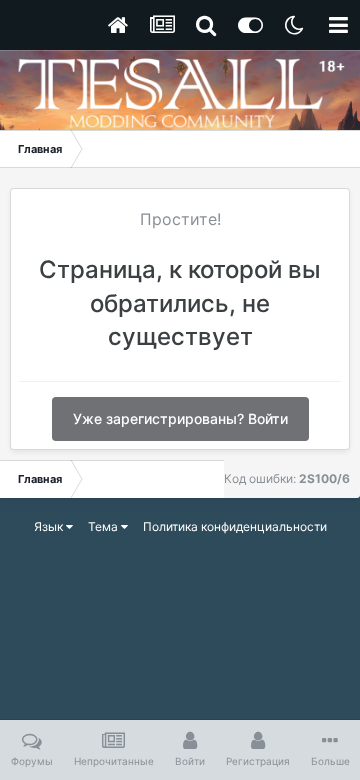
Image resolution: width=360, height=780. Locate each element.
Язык (50, 526)
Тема (104, 526)
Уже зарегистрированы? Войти (180, 418)
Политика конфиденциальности (235, 526)
